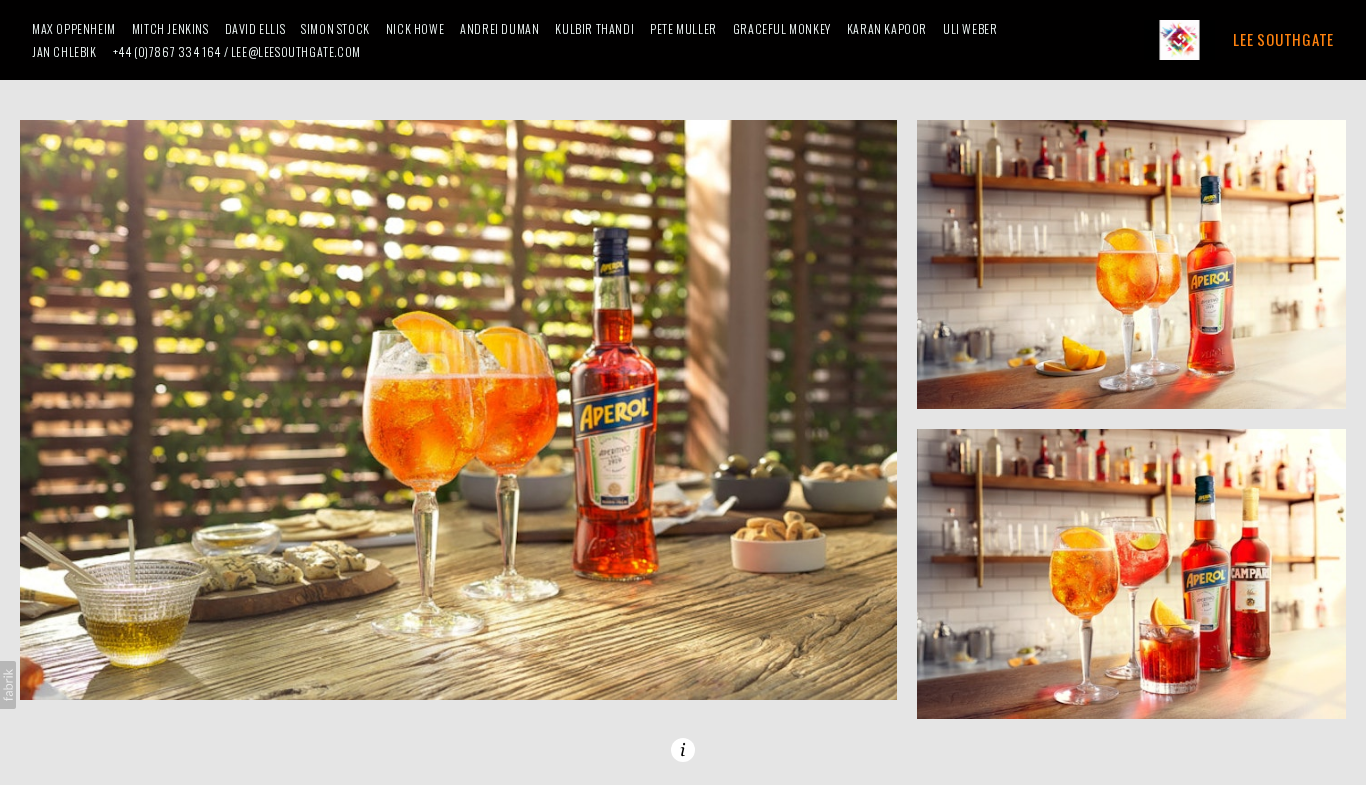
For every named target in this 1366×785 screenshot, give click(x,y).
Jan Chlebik (64, 51)
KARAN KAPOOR (887, 28)
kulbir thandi (594, 28)
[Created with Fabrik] (8, 685)
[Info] (683, 750)
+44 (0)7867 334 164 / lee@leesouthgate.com (237, 51)
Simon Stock (335, 28)
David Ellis (255, 28)
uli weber (970, 28)
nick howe (415, 28)
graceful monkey (782, 28)
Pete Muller (683, 28)
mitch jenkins (170, 28)
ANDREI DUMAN (499, 28)
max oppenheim (74, 28)
